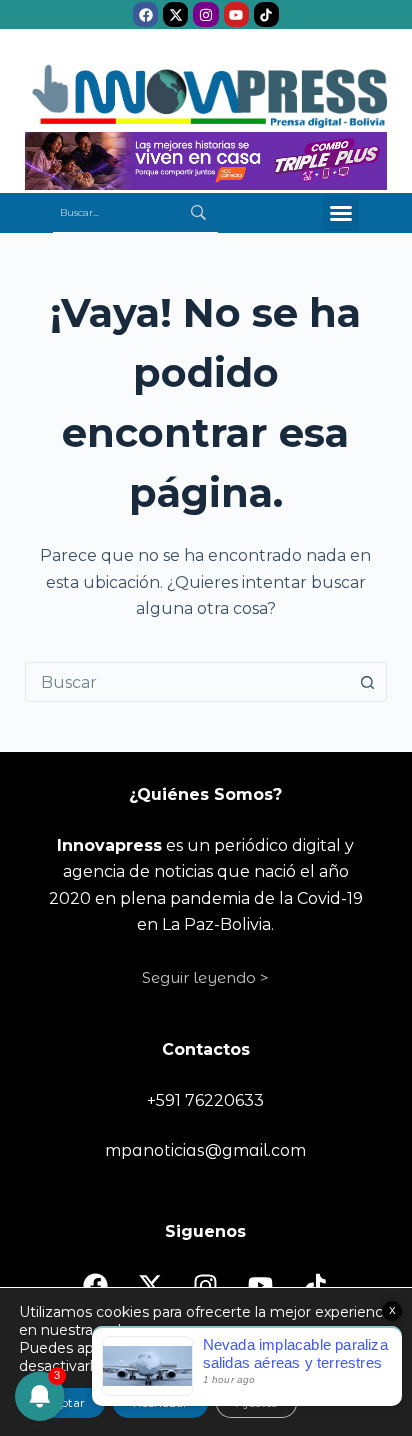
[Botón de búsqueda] (367, 682)
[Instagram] (205, 14)
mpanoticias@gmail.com (205, 1150)
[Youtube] (236, 14)
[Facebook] (145, 14)
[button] (341, 213)
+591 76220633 (205, 1100)
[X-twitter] (175, 14)
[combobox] (187, 682)
